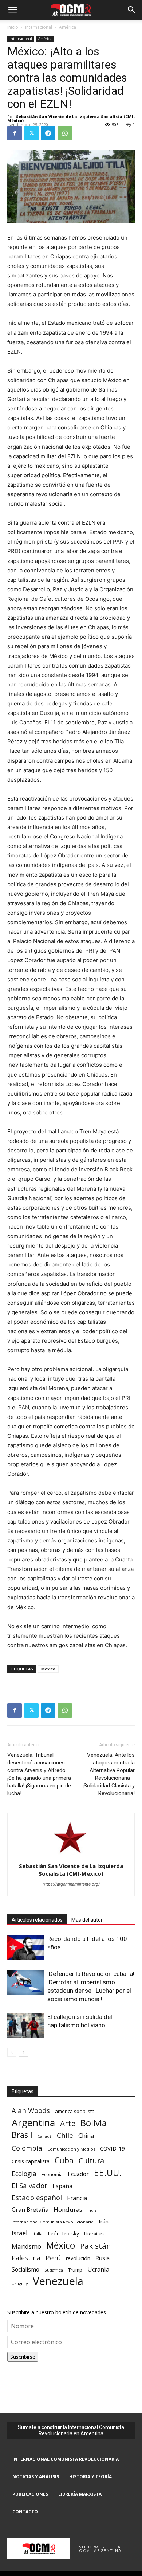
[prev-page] (12, 2052)
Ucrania (98, 2270)
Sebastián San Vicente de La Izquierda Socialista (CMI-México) (71, 118)
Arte (68, 2123)
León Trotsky (63, 2233)
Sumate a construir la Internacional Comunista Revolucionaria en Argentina (71, 2430)
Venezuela (58, 2281)
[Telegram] (48, 133)
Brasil (22, 2135)
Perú (53, 2258)
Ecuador (78, 2174)
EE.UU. (108, 2173)
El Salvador (29, 2186)
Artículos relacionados (37, 1920)
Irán (104, 2221)
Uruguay (20, 2283)
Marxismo (26, 2246)
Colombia (27, 2148)
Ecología (24, 2174)
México (48, 1669)
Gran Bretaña (30, 2210)
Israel (20, 2233)
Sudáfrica (54, 2270)
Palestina (26, 2258)
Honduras (68, 2209)
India (92, 2210)
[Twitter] (31, 133)
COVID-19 (112, 2148)
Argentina (33, 2123)
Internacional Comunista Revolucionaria (53, 2222)
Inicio (13, 27)
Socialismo (25, 2270)
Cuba (64, 2160)
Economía (52, 2174)
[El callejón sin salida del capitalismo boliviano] (25, 2025)
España (62, 2186)
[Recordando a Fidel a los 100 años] (25, 1947)
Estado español (37, 2197)
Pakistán (96, 2246)
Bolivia (94, 2123)
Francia (77, 2198)
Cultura (91, 2161)
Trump (75, 2270)
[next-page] (23, 2052)
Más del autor (87, 1920)
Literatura (94, 2234)
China (86, 2136)
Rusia (102, 2258)
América (68, 27)
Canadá (45, 2136)
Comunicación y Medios (71, 2149)
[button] (12, 10)
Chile (65, 2135)
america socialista (75, 2111)
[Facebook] (15, 133)
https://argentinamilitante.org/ (71, 1884)
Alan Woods (31, 2110)
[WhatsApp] (65, 133)
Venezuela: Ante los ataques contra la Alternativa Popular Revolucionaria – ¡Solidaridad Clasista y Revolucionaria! (109, 1774)
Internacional (39, 27)
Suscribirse (23, 2357)
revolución (78, 2258)
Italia (38, 2234)
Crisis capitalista (31, 2161)
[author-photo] (71, 1856)
